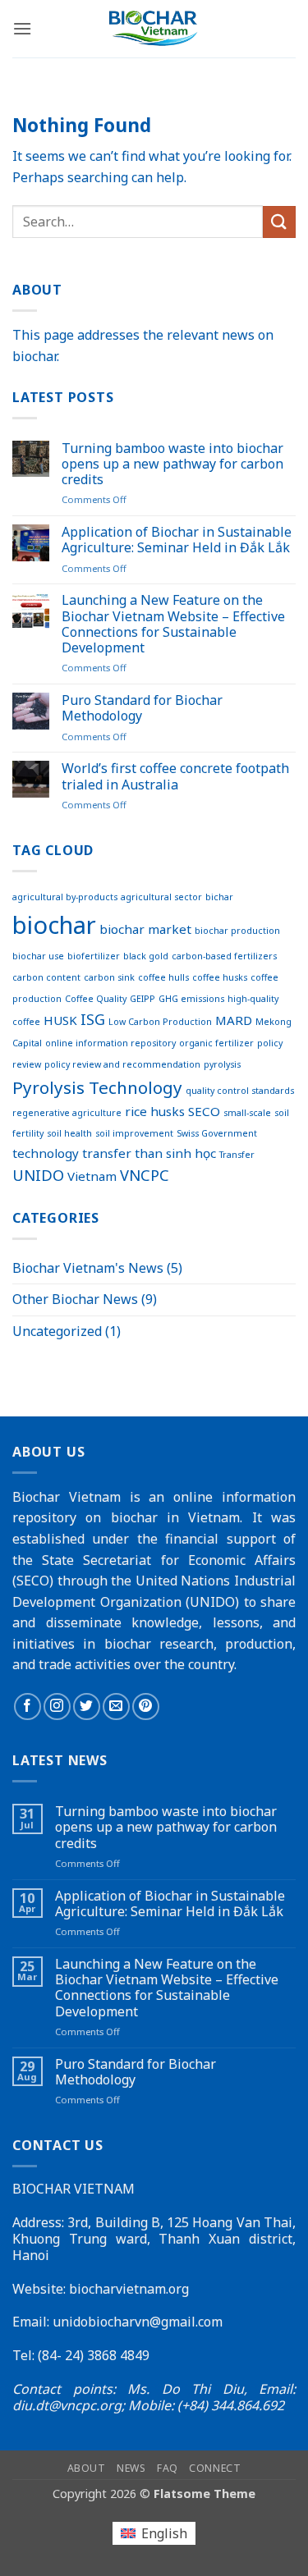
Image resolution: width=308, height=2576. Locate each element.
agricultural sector (161, 897)
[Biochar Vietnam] (154, 28)
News (131, 2468)
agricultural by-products (65, 897)
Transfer (237, 1155)
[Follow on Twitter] (87, 1707)
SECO (204, 1111)
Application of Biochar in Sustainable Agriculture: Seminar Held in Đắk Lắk (177, 540)
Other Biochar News (75, 1299)
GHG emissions (191, 999)
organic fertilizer (216, 1043)
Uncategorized (57, 1331)
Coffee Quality (96, 999)
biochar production (237, 931)
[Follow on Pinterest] (146, 1707)
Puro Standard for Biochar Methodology (142, 708)
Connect (215, 2468)
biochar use (38, 956)
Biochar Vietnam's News (88, 1268)
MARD (234, 1020)
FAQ (168, 2468)
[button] (22, 28)
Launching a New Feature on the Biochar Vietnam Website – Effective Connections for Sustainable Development (173, 624)
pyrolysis (222, 1064)
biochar (54, 925)
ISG (93, 1019)
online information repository (110, 1043)
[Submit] (279, 222)
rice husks (155, 1111)
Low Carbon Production (160, 1022)
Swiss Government (217, 1133)
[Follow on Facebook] (28, 1707)
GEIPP (143, 999)
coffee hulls (163, 977)
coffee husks (220, 977)
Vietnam (92, 1176)
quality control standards (240, 1091)
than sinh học (175, 1153)
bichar (219, 897)
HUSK (60, 1020)
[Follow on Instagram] (57, 1707)
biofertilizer (94, 956)
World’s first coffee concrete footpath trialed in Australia (175, 776)
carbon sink (109, 977)
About (87, 2468)
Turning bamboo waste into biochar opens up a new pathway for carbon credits (172, 464)
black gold (146, 956)
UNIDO (38, 1175)
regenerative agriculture (67, 1113)
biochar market (145, 929)
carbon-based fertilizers (224, 956)
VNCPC (145, 1175)
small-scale (247, 1113)
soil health (69, 1133)
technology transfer (72, 1153)
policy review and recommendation (122, 1064)
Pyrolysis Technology (97, 1087)
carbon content (46, 977)
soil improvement (134, 1133)
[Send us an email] (116, 1707)
